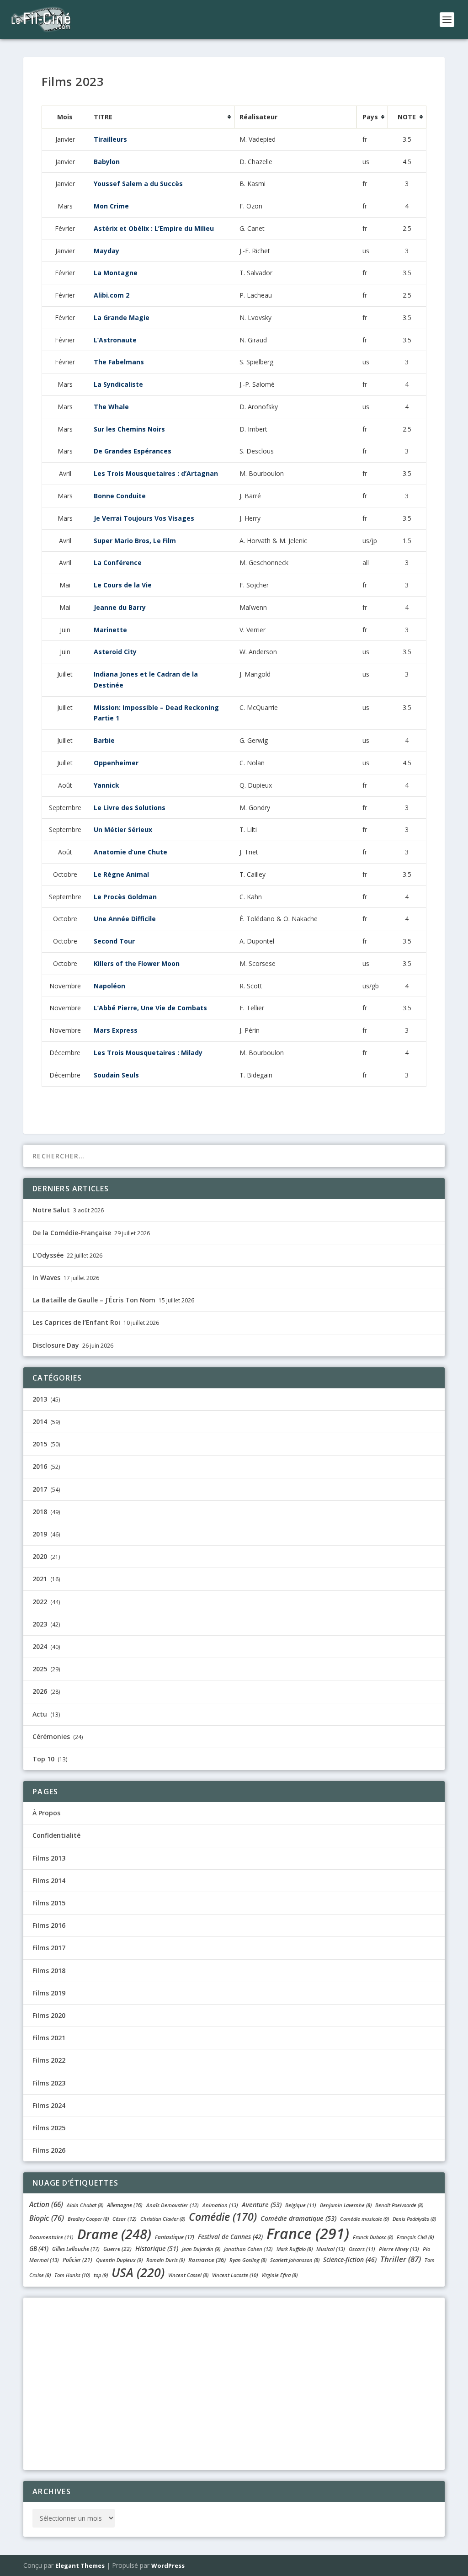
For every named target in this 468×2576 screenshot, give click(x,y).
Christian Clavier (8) (163, 2219)
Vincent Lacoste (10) (235, 2275)
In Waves (46, 1277)
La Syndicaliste (118, 384)
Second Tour (114, 941)
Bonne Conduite (120, 496)
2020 (40, 1556)
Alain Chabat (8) (85, 2205)
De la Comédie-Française (72, 1233)
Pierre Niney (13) (399, 2249)
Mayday (106, 251)
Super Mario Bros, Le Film (135, 541)
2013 (40, 1399)
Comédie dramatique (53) (298, 2218)
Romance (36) (207, 2260)
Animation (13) (220, 2205)
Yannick (106, 785)
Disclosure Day (56, 1345)
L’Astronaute (115, 340)
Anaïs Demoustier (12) (173, 2205)
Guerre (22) (117, 2249)
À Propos (46, 1813)
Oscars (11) (362, 2249)
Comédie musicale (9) (364, 2219)
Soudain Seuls (116, 1075)
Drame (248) (114, 2234)
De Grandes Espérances (133, 451)
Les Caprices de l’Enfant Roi (76, 1322)
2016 (40, 1466)
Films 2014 (49, 1880)
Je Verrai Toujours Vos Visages (144, 518)
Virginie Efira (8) (279, 2275)
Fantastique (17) (175, 2237)
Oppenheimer (116, 763)
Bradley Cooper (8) (88, 2219)
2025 (40, 1669)
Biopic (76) (47, 2218)
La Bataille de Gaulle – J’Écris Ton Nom (94, 1300)
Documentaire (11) (51, 2237)
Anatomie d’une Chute (130, 852)
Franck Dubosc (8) (373, 2237)
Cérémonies (51, 1736)
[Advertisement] (234, 2382)
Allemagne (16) (125, 2205)
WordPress (168, 2565)
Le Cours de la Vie (123, 585)
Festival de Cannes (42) (230, 2237)
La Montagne (116, 273)
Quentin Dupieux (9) (119, 2260)
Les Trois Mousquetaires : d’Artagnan (156, 473)
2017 (40, 1489)
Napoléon (109, 986)
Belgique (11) (301, 2205)
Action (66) (46, 2204)
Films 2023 (49, 2083)
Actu (40, 1714)
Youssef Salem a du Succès (138, 184)
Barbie (104, 740)
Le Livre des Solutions (130, 808)
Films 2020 (49, 2015)
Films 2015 (49, 1903)
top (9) (101, 2275)
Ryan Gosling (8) (248, 2260)
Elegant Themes (80, 2565)
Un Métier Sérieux (123, 829)
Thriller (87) (401, 2259)
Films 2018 (49, 1971)
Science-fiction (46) (350, 2259)
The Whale (111, 407)
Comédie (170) (223, 2217)
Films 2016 (49, 1925)
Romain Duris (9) (165, 2260)
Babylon (107, 162)
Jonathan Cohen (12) (248, 2249)
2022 (40, 1602)
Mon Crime (111, 206)
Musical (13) (331, 2249)
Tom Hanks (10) (72, 2275)
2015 (40, 1444)
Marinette (110, 630)
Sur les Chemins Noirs (129, 429)
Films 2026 (49, 2150)
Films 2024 (49, 2105)
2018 (40, 1512)
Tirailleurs (110, 139)
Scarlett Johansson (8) (295, 2260)
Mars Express (116, 1030)
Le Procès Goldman (125, 897)
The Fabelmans (119, 362)
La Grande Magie (122, 317)
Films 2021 (49, 2038)
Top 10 (43, 1759)
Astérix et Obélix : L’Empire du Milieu (154, 228)
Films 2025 (49, 2128)
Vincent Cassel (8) (188, 2275)
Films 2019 (49, 1993)
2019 (40, 1534)
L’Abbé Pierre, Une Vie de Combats (150, 1008)
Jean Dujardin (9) (201, 2249)
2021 (40, 1579)
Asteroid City (115, 652)
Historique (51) (157, 2248)
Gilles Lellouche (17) (76, 2249)
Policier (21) (77, 2260)
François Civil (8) (415, 2237)
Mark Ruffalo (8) (295, 2249)
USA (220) (138, 2272)
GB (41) (39, 2249)
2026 (40, 1691)
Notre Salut (51, 1210)
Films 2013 (49, 1858)
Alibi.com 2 (112, 295)
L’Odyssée (48, 1255)
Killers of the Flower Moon (137, 963)
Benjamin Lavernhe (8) (346, 2205)
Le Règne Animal (121, 874)
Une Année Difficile (125, 919)
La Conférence (118, 563)
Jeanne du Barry (120, 607)
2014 (40, 1421)
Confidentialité (56, 1835)
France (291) (308, 2233)
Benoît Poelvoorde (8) (399, 2205)
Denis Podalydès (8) (414, 2219)
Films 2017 (49, 1948)
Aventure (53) (262, 2205)
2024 (40, 1646)
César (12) (125, 2219)
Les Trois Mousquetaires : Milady (148, 1053)
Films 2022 (49, 2060)
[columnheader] (161, 117)
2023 (40, 1624)
